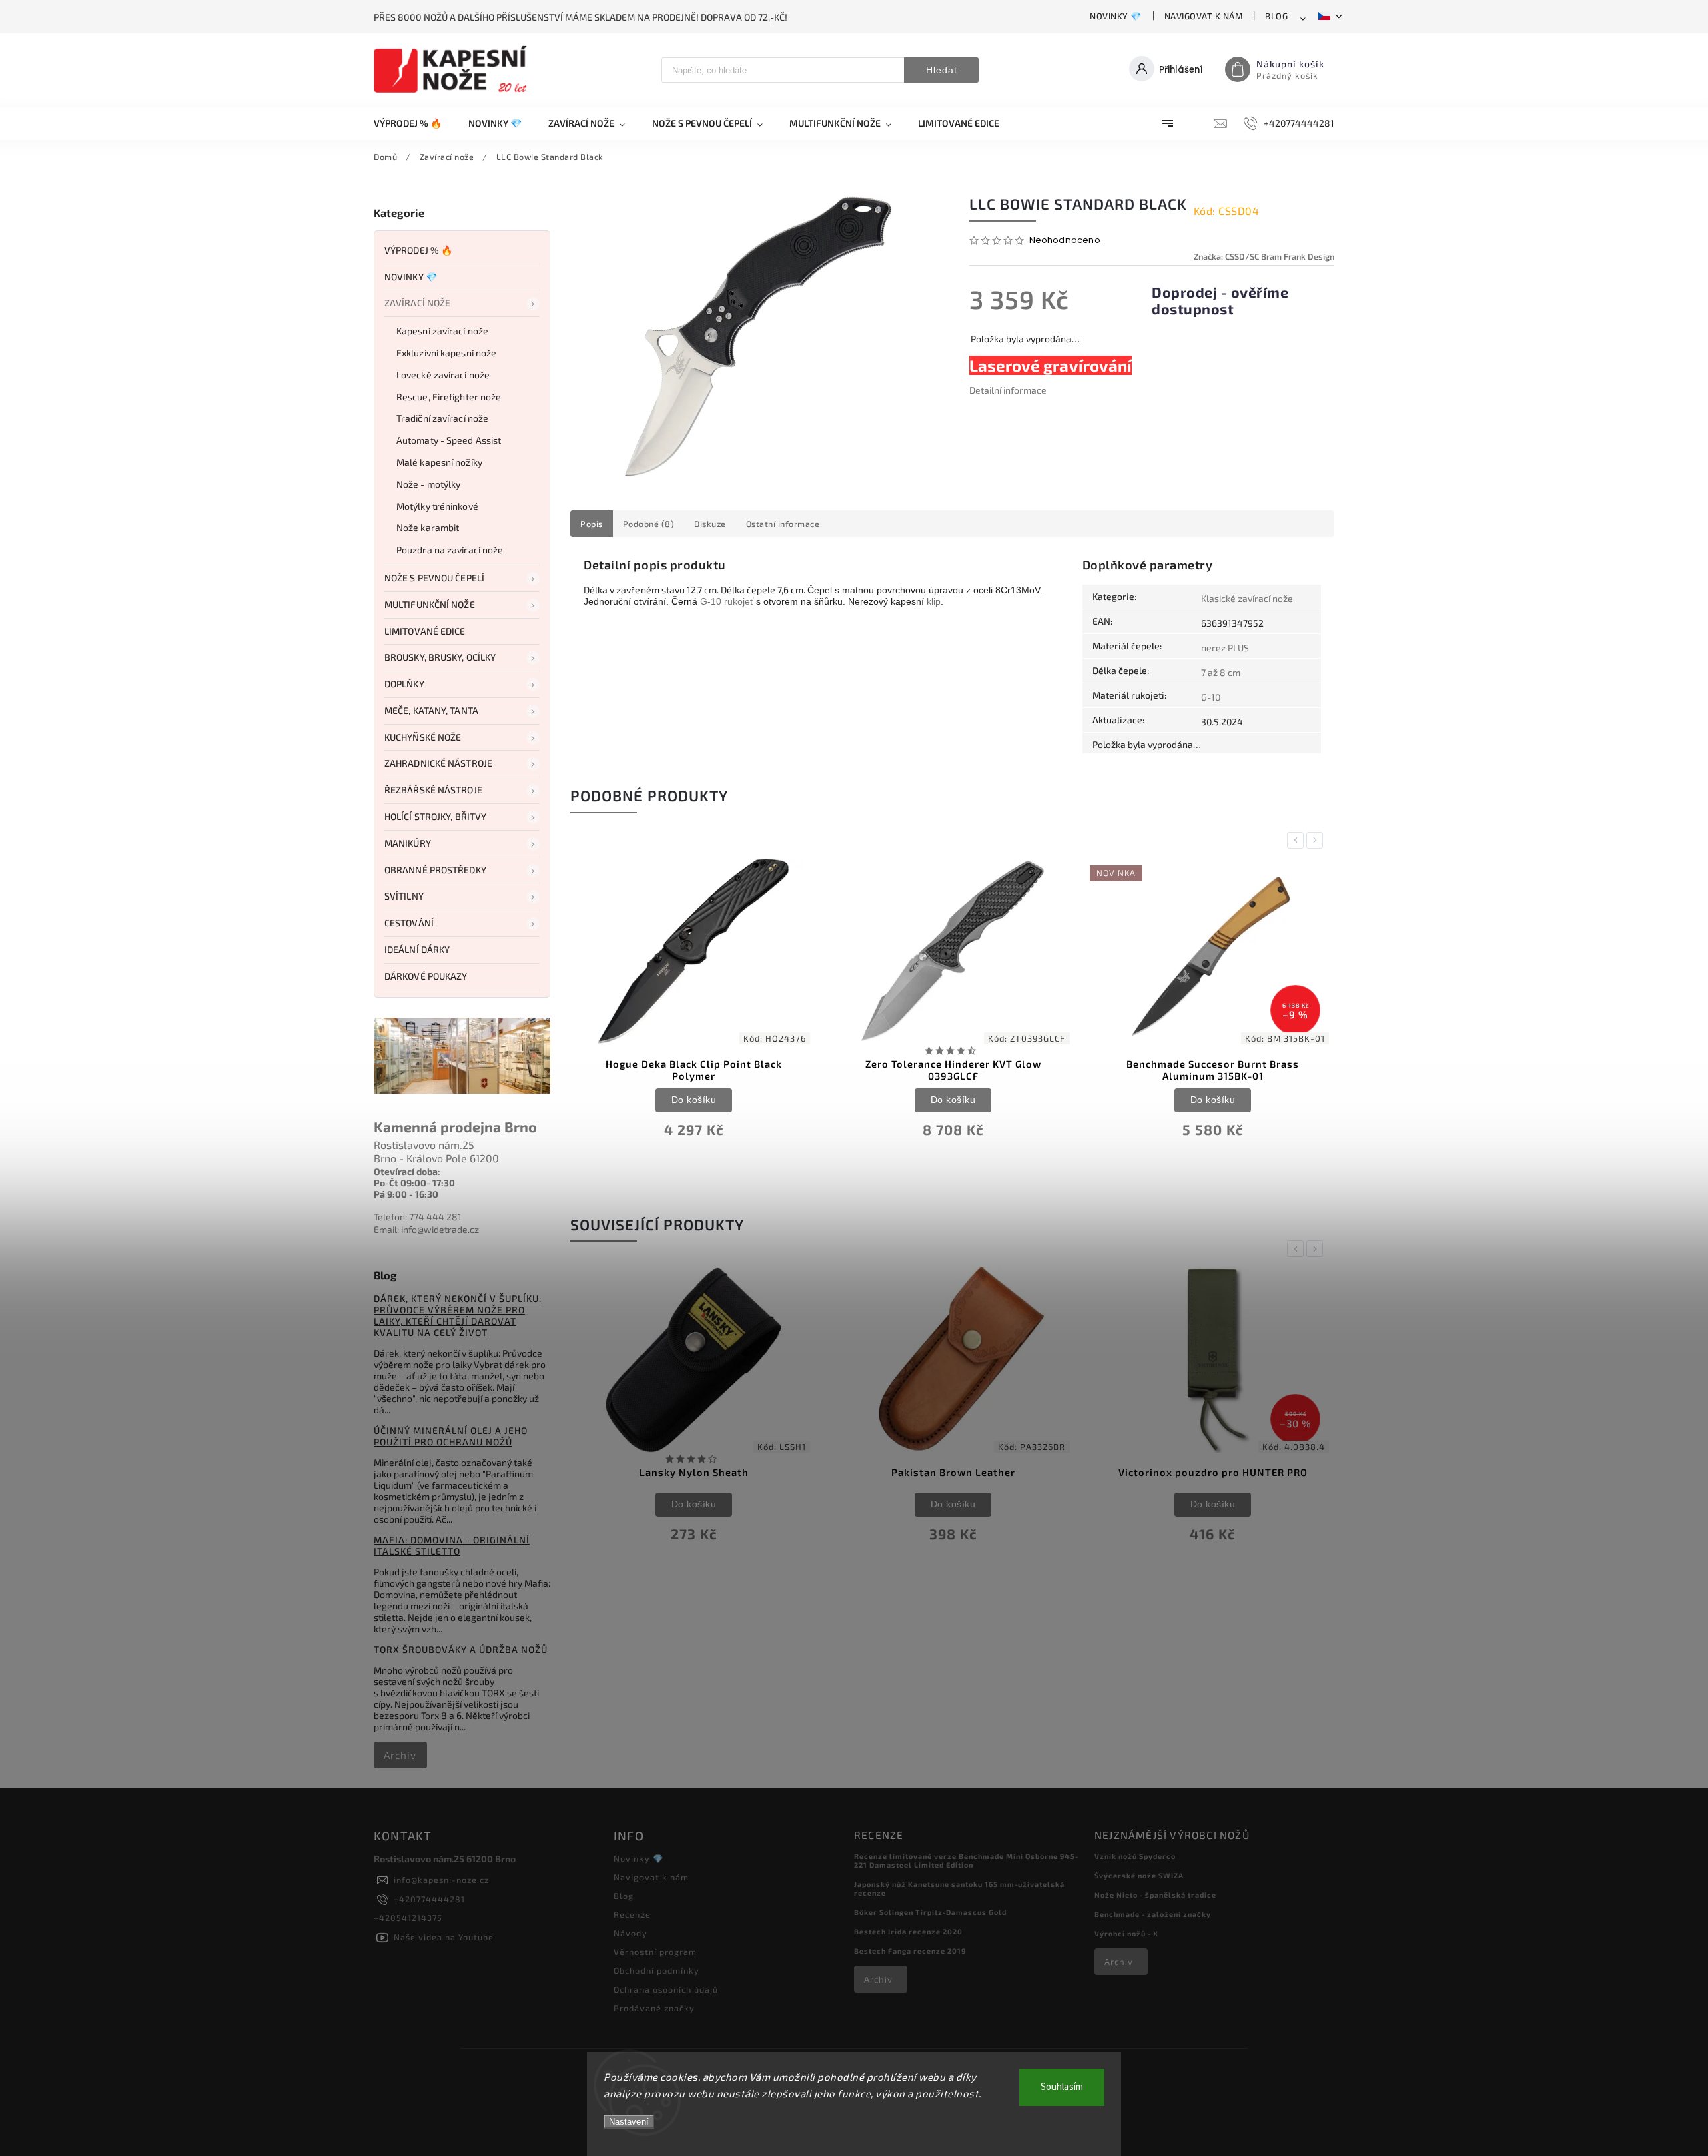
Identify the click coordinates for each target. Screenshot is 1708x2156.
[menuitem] (414, 123)
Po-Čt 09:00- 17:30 (414, 1183)
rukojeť (739, 601)
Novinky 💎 (1116, 16)
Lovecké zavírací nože (443, 375)
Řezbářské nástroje (433, 790)
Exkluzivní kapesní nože (446, 353)
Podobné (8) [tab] (649, 524)
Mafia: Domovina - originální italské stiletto (452, 1545)
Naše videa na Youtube (444, 1937)
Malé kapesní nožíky (439, 462)
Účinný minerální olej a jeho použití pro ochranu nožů (451, 1436)
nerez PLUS (1225, 648)
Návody (630, 1933)
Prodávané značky (654, 2008)
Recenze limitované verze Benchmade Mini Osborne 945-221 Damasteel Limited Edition (966, 1860)
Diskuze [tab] (710, 524)
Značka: (1264, 256)
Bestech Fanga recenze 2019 (910, 1951)
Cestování (409, 923)
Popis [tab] (592, 524)
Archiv (400, 1755)
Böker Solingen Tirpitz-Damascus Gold (930, 1912)
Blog (1276, 16)
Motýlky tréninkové (437, 506)
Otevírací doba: (407, 1171)
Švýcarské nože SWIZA (1139, 1875)
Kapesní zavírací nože (442, 331)
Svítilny (404, 896)
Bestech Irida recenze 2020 (908, 1931)
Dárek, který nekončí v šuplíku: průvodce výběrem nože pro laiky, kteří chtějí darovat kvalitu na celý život (458, 1315)
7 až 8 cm (1221, 672)
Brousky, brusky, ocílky (440, 657)
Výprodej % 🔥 (418, 250)
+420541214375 (408, 1918)
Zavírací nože (417, 303)
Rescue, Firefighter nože (449, 397)
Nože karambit (428, 527)
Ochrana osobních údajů (666, 1989)
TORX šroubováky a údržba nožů (461, 1649)
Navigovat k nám (1204, 16)
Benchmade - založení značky (1153, 1914)
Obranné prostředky (435, 870)
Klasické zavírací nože (1247, 598)
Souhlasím (1062, 2087)
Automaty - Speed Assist (449, 440)
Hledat (942, 70)
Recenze (632, 1914)
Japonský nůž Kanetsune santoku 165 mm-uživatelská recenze (959, 1888)
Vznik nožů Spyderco (1135, 1856)
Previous (1298, 840)
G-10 (711, 601)
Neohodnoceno (1065, 241)
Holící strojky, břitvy (435, 816)
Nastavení (629, 2122)
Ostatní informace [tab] (783, 524)
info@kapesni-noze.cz (441, 1880)
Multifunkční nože (430, 604)
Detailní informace (1008, 390)
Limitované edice (425, 631)
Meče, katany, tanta (431, 710)
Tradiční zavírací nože (442, 418)
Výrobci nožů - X (1126, 1933)
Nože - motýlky (428, 484)
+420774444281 (429, 1899)
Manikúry (408, 843)
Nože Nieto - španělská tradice (1155, 1895)
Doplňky (404, 684)
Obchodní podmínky (657, 1970)
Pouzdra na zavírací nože (450, 550)
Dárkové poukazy (426, 976)
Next (1317, 840)
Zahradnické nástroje (438, 763)
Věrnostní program (655, 1952)
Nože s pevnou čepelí (434, 578)
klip (934, 601)
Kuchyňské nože (423, 737)
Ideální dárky (417, 949)
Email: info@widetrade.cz (426, 1229)
